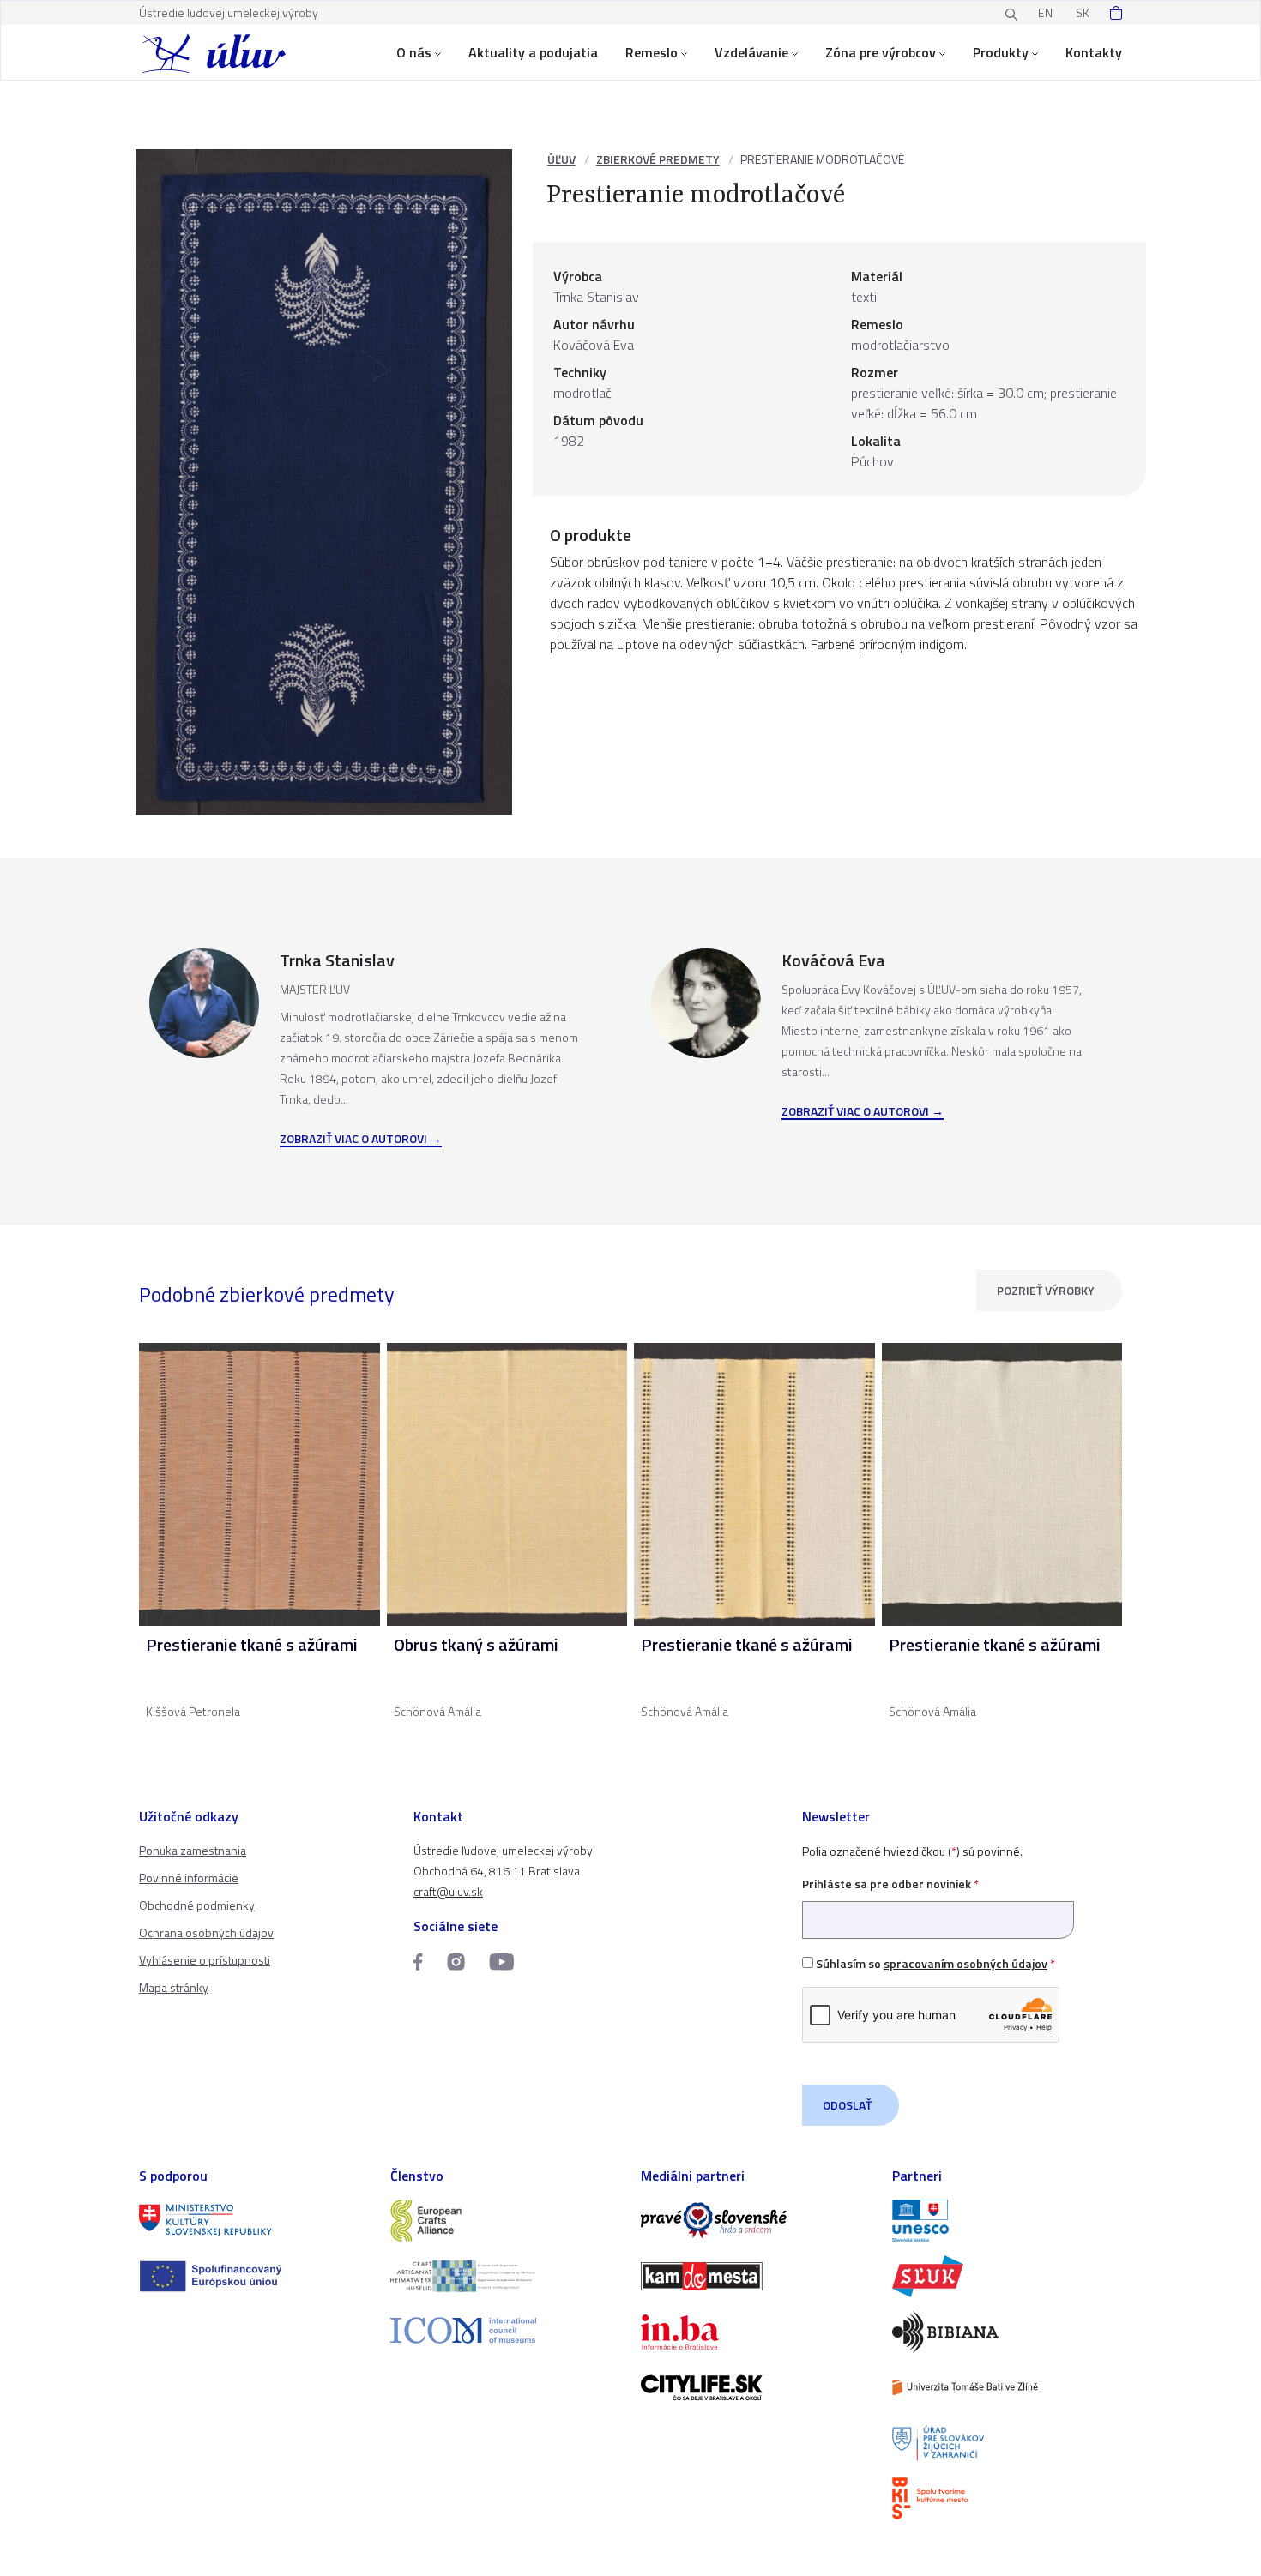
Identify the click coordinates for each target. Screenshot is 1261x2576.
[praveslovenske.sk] (756, 2221)
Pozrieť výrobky (1046, 1290)
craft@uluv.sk (448, 1891)
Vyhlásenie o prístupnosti (205, 1960)
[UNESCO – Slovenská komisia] (1008, 2221)
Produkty (1001, 52)
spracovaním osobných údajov (965, 1963)
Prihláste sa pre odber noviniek (890, 1884)
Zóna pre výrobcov (881, 52)
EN (1045, 12)
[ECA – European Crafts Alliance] (506, 2221)
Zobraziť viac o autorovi (353, 1140)
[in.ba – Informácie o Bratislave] (756, 2332)
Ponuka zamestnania (193, 1850)
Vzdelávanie (751, 52)
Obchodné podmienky (197, 1905)
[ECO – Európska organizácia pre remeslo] (506, 2276)
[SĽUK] (1008, 2276)
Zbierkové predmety (658, 159)
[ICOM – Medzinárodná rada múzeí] (506, 2330)
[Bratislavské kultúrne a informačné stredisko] (1008, 2498)
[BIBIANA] (1008, 2332)
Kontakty (1094, 52)
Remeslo (652, 52)
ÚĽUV (561, 159)
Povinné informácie (189, 1878)
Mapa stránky (174, 1987)
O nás (414, 52)
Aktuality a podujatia (533, 52)
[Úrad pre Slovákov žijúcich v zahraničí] (1008, 2444)
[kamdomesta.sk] (756, 2276)
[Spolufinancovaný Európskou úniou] (254, 2276)
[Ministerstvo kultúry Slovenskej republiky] (254, 2221)
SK (1083, 12)
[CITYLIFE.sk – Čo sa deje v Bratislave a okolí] (756, 2388)
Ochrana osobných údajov (206, 1932)
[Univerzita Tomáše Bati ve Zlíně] (1008, 2388)
